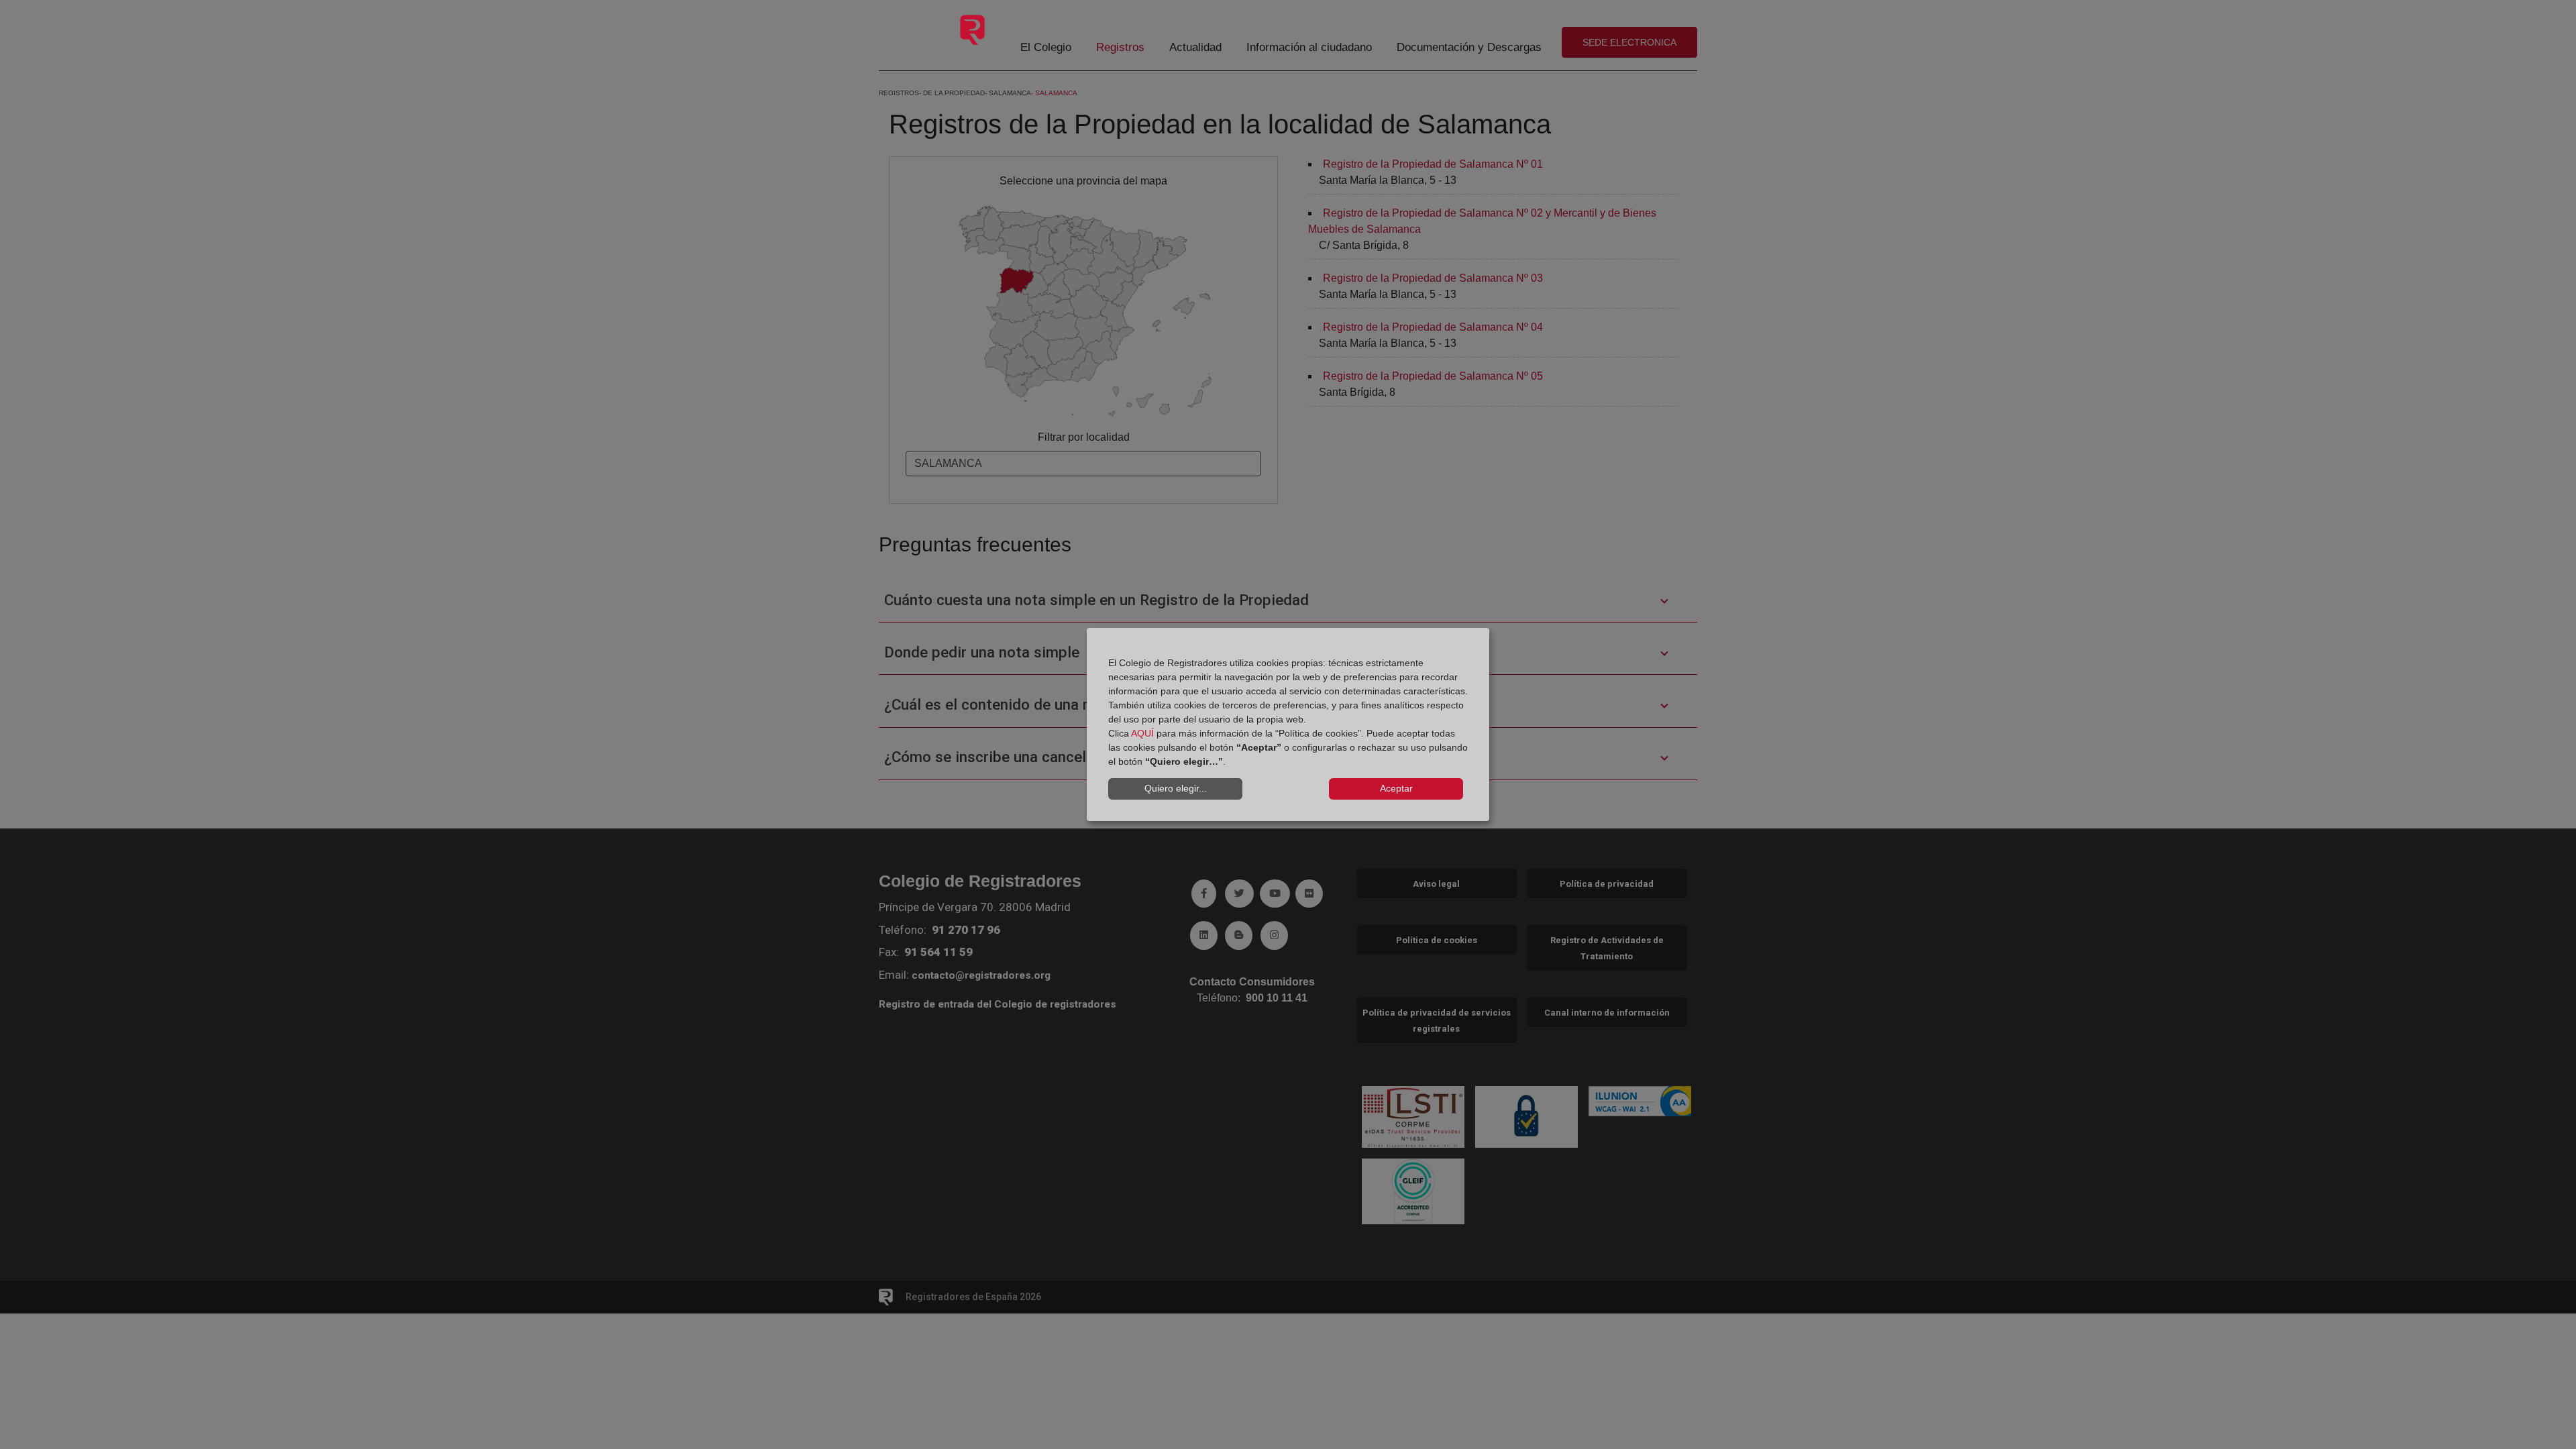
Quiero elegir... (1176, 788)
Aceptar (1396, 788)
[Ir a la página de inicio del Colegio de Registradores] (933, 36)
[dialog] (1288, 724)
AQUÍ (1142, 733)
